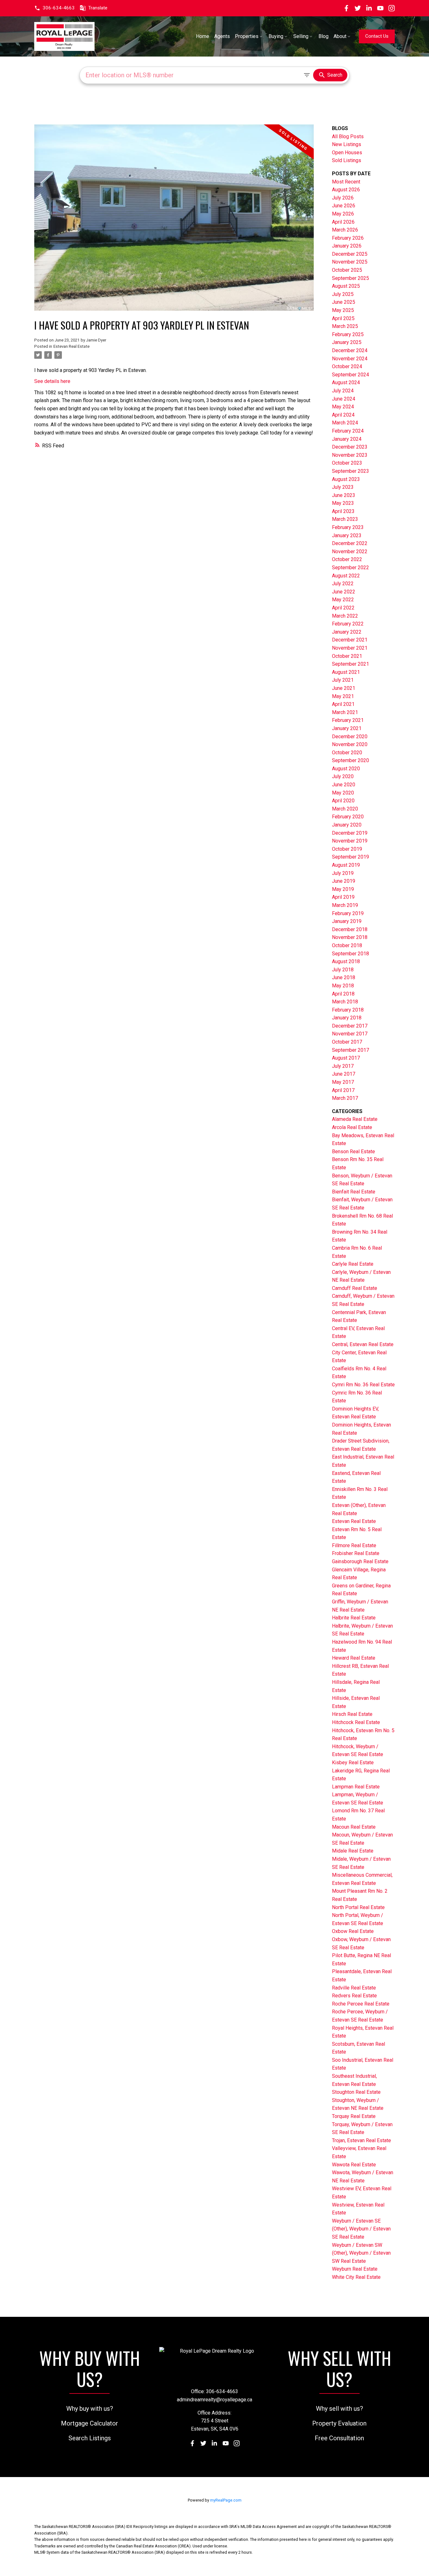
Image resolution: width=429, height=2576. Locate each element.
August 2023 (346, 479)
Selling (301, 36)
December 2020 (350, 737)
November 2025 (350, 262)
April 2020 (343, 801)
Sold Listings (347, 160)
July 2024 (343, 391)
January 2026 (347, 246)
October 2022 (347, 559)
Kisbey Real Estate (353, 1763)
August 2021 (346, 672)
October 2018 (347, 945)
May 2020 (343, 793)
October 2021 (347, 656)
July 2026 (343, 198)
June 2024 (344, 399)
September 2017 (350, 1050)
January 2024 (347, 439)
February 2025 (348, 334)
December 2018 (350, 929)
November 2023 (350, 455)
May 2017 (343, 1082)
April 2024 (343, 415)
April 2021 (343, 704)
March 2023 (345, 519)
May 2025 (343, 310)
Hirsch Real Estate (352, 1714)
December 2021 (350, 640)
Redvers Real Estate (354, 1996)
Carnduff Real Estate (355, 1288)
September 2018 (350, 954)
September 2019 (350, 857)
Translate (98, 8)
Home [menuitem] (203, 36)
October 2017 (347, 1042)
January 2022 (347, 632)
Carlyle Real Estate (353, 1264)
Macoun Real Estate (354, 1827)
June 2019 (344, 881)
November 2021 (350, 648)
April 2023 (343, 511)
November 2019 (350, 841)
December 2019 (350, 833)
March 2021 (345, 712)
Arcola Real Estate (352, 1127)
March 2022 (345, 616)
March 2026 (345, 230)
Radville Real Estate (354, 1988)
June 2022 (344, 592)
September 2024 (350, 375)
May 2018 (343, 986)
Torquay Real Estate (354, 2116)
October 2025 (347, 270)
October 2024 (347, 366)
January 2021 (347, 728)
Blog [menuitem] (323, 36)
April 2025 (343, 318)
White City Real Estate (356, 2277)
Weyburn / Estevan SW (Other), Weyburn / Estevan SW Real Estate (361, 2253)
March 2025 (345, 326)
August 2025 (346, 286)
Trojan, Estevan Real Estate (361, 2140)
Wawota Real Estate (354, 2165)
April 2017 (343, 1090)
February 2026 (348, 238)
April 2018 (343, 994)
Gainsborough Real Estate (360, 1561)
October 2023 (347, 463)
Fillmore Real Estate (354, 1545)
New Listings (347, 144)
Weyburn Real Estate (355, 2269)
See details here (52, 381)
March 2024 (345, 423)
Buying (276, 36)
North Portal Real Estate (358, 1907)
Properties (247, 36)
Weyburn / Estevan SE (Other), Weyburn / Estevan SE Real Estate (361, 2229)
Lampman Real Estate (356, 1787)
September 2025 (350, 278)
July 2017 (343, 1066)
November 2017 (350, 1034)
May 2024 (343, 407)
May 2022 (343, 600)
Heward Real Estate (354, 1658)
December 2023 (350, 447)
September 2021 (350, 664)
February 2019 (348, 913)
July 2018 (343, 970)
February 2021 (348, 720)
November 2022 (350, 551)
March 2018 (345, 1002)
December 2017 (350, 1026)
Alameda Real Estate (355, 1119)
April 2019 (343, 897)
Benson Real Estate (353, 1152)
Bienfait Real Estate (354, 1192)
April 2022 (343, 608)
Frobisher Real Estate (356, 1553)
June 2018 (344, 977)
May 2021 (343, 696)
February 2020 (348, 817)
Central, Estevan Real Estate (363, 1344)
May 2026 (343, 214)
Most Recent (346, 182)
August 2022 (346, 576)
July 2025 (343, 294)
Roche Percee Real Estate (361, 2004)
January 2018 (347, 1018)
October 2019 (347, 849)
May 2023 (343, 503)
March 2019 (345, 905)
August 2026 (346, 190)
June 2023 (344, 495)
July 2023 (343, 487)
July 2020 (343, 776)
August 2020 (346, 769)
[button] (54, 8)
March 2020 (345, 809)
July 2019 (343, 873)
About (340, 36)
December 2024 (350, 350)
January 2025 (347, 342)
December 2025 (350, 254)
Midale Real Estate (353, 1851)
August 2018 (346, 961)
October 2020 (347, 753)
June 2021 (344, 688)
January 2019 (347, 921)
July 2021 (343, 680)
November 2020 (350, 744)
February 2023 (348, 527)
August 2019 (346, 865)
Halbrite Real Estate (354, 1618)
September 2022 (350, 568)
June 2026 (344, 206)
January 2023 (347, 535)
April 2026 (343, 222)
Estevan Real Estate (71, 346)
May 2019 (343, 889)
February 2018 (348, 1010)
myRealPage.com (226, 2500)
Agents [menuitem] (222, 36)
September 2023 (350, 471)
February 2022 (348, 624)
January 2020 (347, 825)
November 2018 (350, 937)
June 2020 (344, 785)
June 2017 (344, 1074)
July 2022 (343, 584)
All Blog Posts (348, 136)
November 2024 (350, 359)
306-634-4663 (59, 8)
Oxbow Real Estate (353, 1931)
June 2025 (344, 302)
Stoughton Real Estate (356, 2092)
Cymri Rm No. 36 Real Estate (363, 1385)
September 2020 (350, 760)
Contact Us (377, 36)
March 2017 (345, 1098)
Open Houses (347, 153)
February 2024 (348, 431)
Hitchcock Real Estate (356, 1722)
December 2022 (350, 543)
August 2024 (346, 382)
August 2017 (346, 1058)
